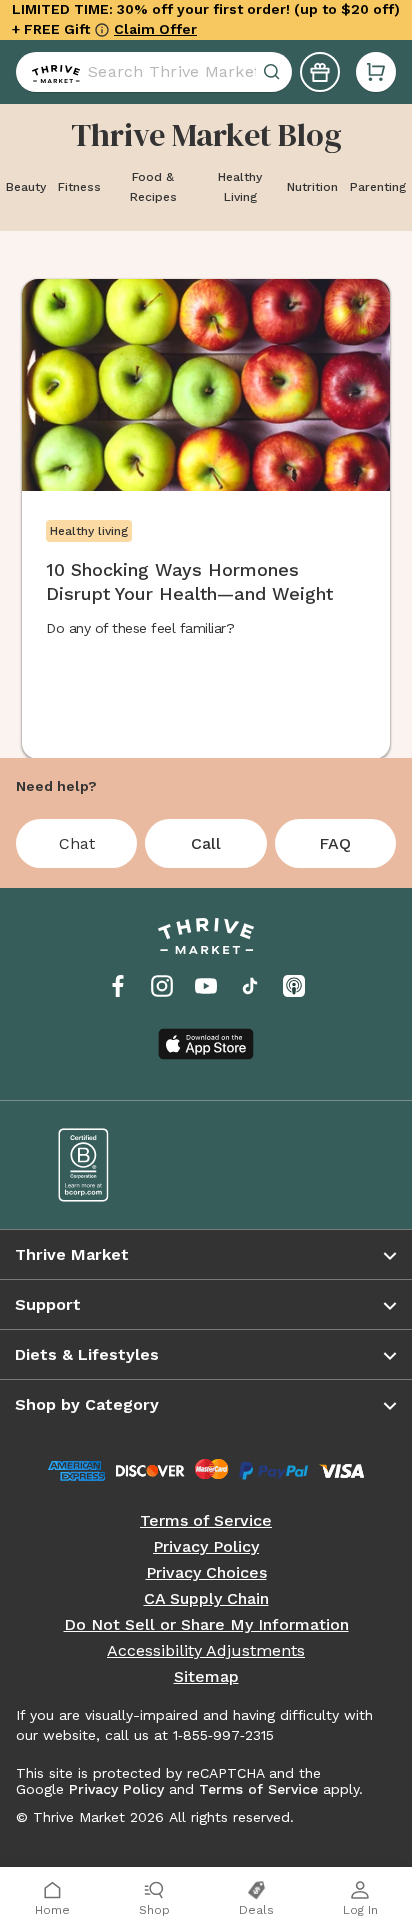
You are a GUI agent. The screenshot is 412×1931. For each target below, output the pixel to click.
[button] (376, 72)
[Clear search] (274, 72)
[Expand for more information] (102, 30)
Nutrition (312, 187)
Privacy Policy (206, 1547)
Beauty (26, 187)
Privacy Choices (206, 1573)
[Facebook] (118, 986)
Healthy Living (240, 187)
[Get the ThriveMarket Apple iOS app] (206, 1044)
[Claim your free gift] (320, 72)
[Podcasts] (294, 986)
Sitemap (206, 1677)
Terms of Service (206, 1521)
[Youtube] (206, 986)
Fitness (79, 187)
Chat (77, 843)
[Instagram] (162, 986)
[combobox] (154, 72)
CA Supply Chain (206, 1599)
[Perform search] (52, 72)
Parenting (378, 187)
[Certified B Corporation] (118, 1165)
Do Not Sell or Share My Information (206, 1625)
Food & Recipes (153, 187)
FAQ (335, 843)
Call (206, 843)
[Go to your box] (376, 72)
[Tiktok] (250, 986)
